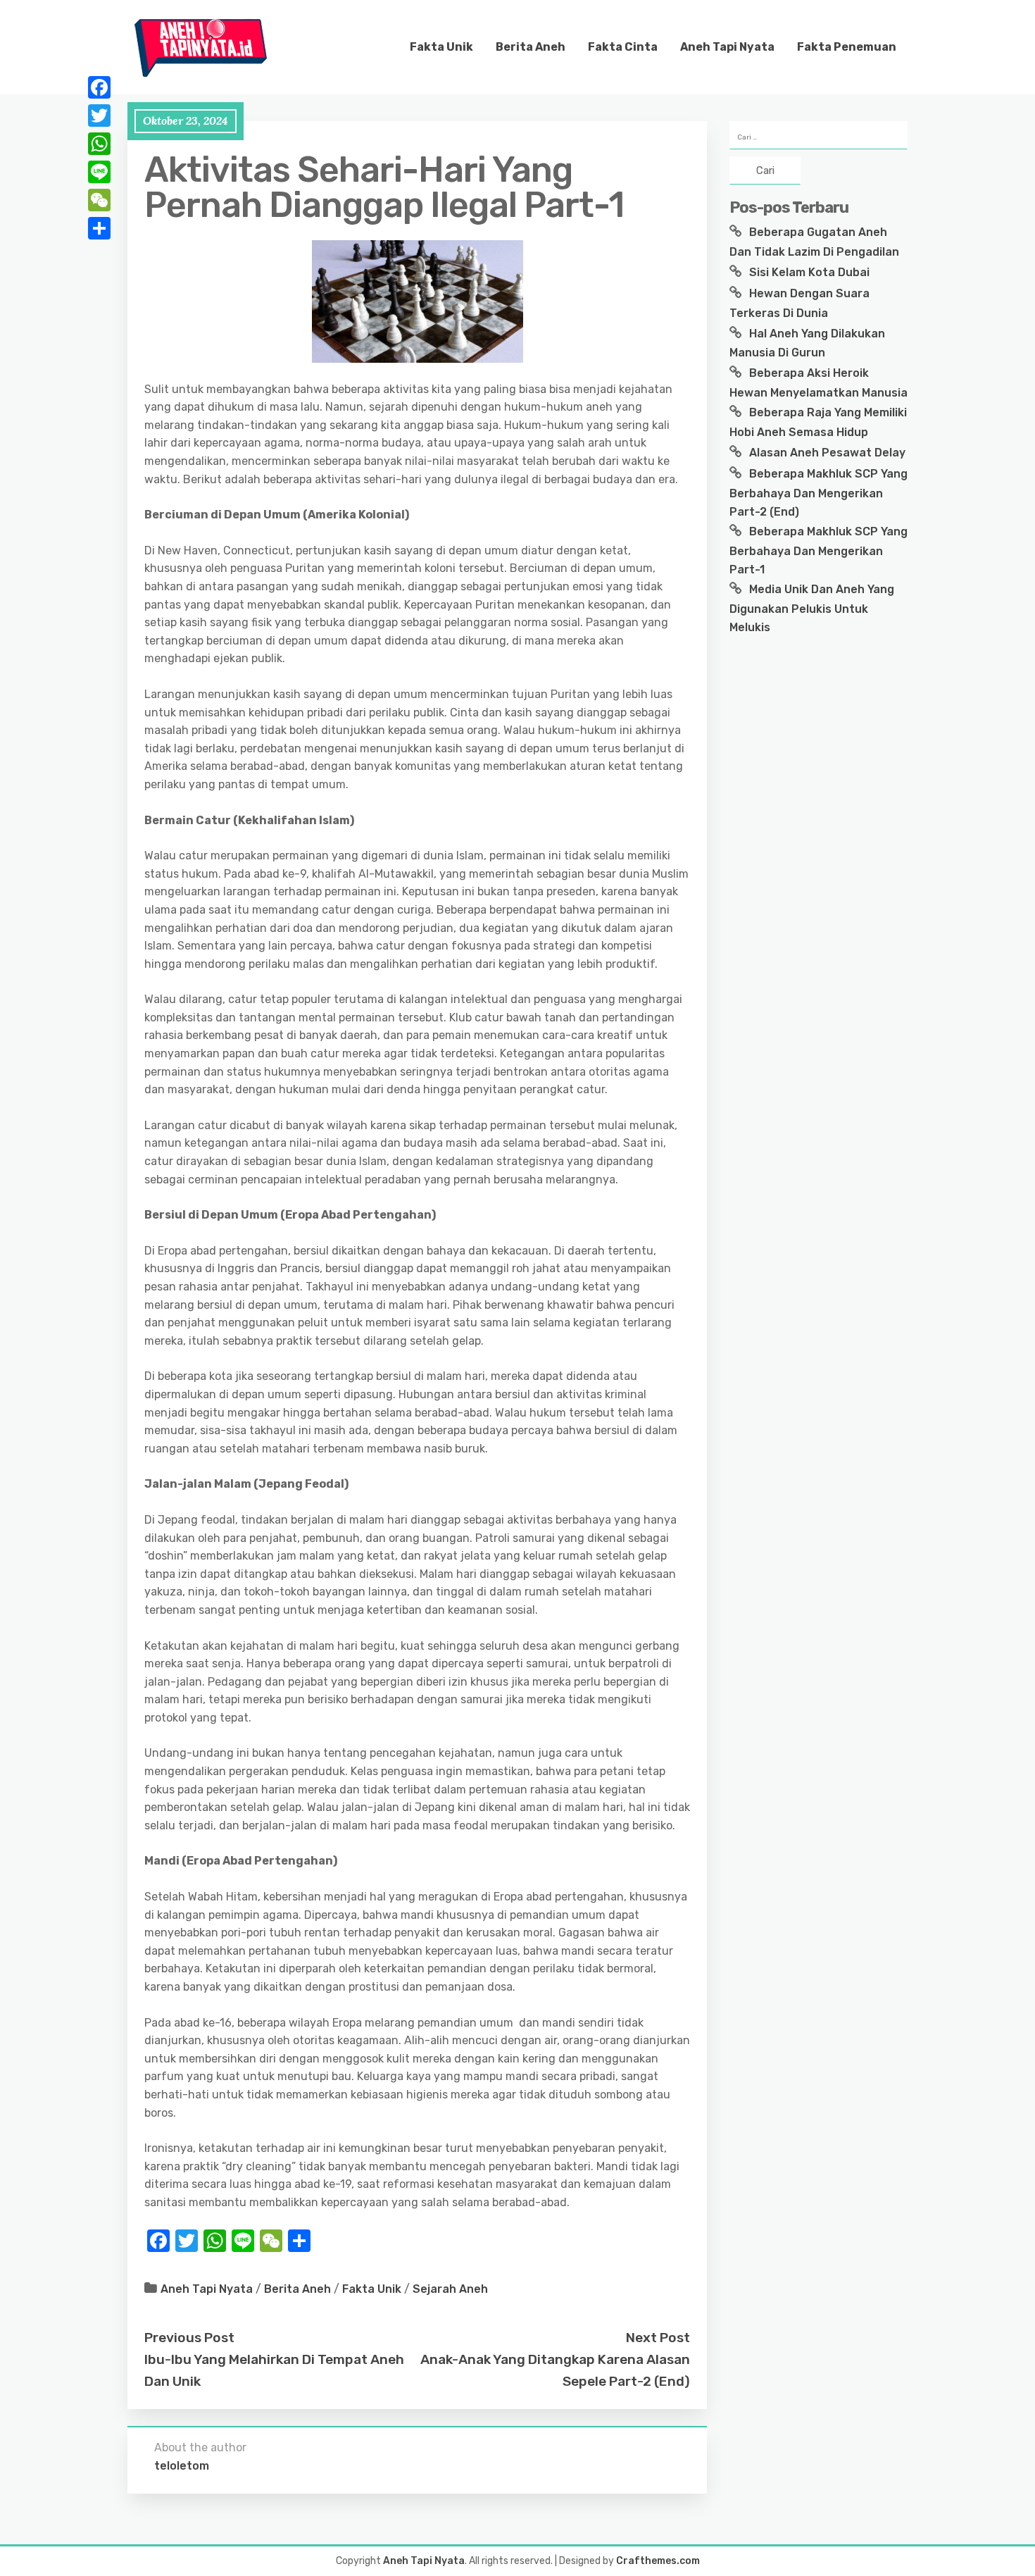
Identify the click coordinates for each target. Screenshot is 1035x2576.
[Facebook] (99, 87)
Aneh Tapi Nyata (727, 47)
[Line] (99, 172)
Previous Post (189, 2338)
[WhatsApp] (99, 144)
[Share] (99, 228)
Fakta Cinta (623, 47)
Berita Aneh (531, 47)
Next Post (658, 2338)
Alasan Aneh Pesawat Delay (827, 453)
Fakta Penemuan (847, 47)
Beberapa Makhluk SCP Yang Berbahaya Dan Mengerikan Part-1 (818, 550)
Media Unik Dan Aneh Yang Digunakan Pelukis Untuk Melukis (812, 608)
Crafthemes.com (658, 2561)
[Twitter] (99, 116)
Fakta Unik (441, 47)
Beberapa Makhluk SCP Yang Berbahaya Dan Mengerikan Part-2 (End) (818, 492)
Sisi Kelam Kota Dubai (809, 272)
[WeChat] (99, 200)
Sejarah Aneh (450, 2289)
